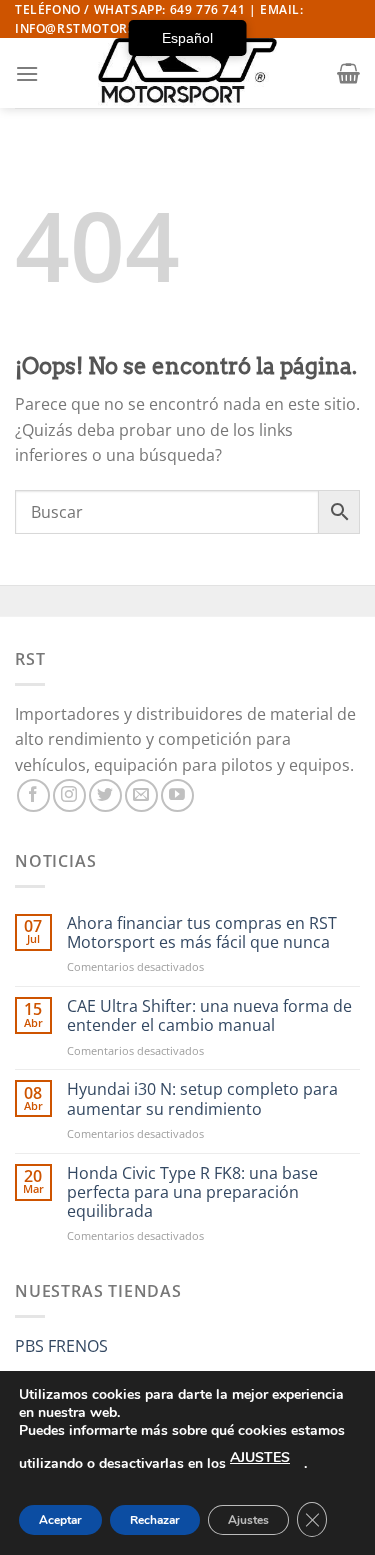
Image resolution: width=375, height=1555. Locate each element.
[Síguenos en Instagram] (69, 795)
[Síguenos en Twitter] (105, 795)
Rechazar (155, 1520)
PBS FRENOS (61, 1346)
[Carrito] (348, 73)
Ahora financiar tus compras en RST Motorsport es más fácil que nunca (202, 933)
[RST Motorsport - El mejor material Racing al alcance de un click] (188, 73)
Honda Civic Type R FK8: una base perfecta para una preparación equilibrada (192, 1193)
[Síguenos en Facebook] (33, 795)
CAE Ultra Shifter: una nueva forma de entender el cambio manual (209, 1016)
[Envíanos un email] (141, 795)
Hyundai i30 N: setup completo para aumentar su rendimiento (202, 1099)
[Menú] (27, 73)
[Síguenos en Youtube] (177, 795)
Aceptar (60, 1520)
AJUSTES (260, 1457)
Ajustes (248, 1520)
